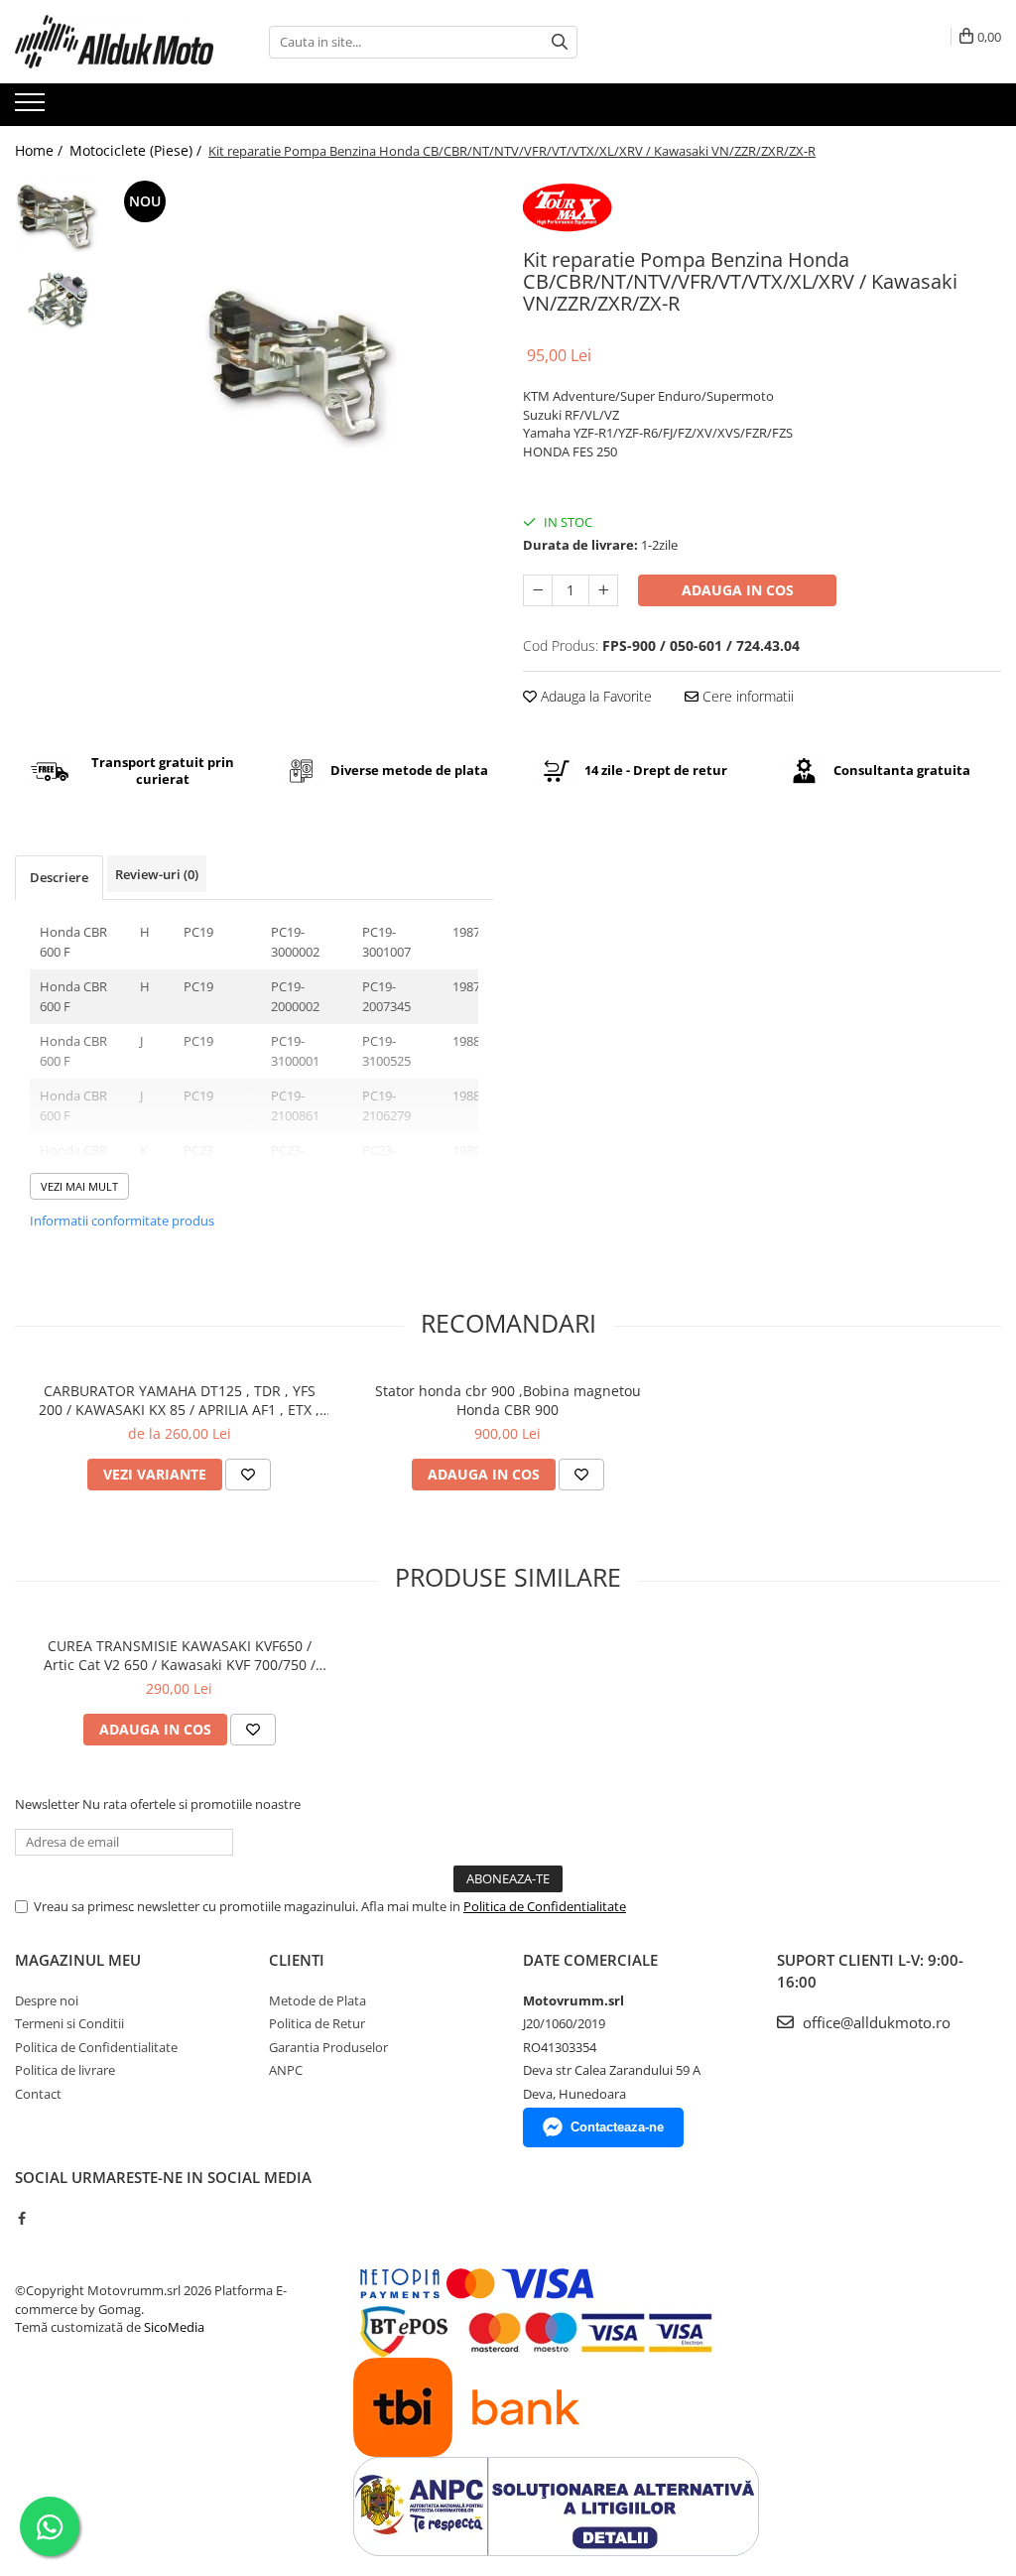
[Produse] (32, 108)
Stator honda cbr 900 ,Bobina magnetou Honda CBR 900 (508, 1400)
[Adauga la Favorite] (248, 1475)
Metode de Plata (317, 2000)
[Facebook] (21, 2218)
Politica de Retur (317, 2023)
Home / (41, 150)
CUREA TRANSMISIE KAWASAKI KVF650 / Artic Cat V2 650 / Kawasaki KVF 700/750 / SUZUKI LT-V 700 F (180, 1655)
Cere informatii (746, 696)
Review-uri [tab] (157, 874)
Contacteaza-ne (617, 2127)
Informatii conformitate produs (122, 1221)
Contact (38, 2094)
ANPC (286, 2070)
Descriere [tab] (59, 877)
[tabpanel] (301, 368)
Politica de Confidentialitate (545, 1906)
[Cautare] (560, 42)
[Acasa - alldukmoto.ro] (114, 42)
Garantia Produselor (328, 2047)
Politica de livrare (65, 2070)
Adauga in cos (738, 590)
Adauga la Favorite (594, 696)
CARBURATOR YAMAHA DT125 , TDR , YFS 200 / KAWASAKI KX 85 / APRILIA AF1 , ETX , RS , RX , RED (179, 1400)
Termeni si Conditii (69, 2023)
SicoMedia (174, 2327)
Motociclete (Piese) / (137, 150)
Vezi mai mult (79, 1186)
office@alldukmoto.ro (875, 2022)
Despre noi (47, 2000)
